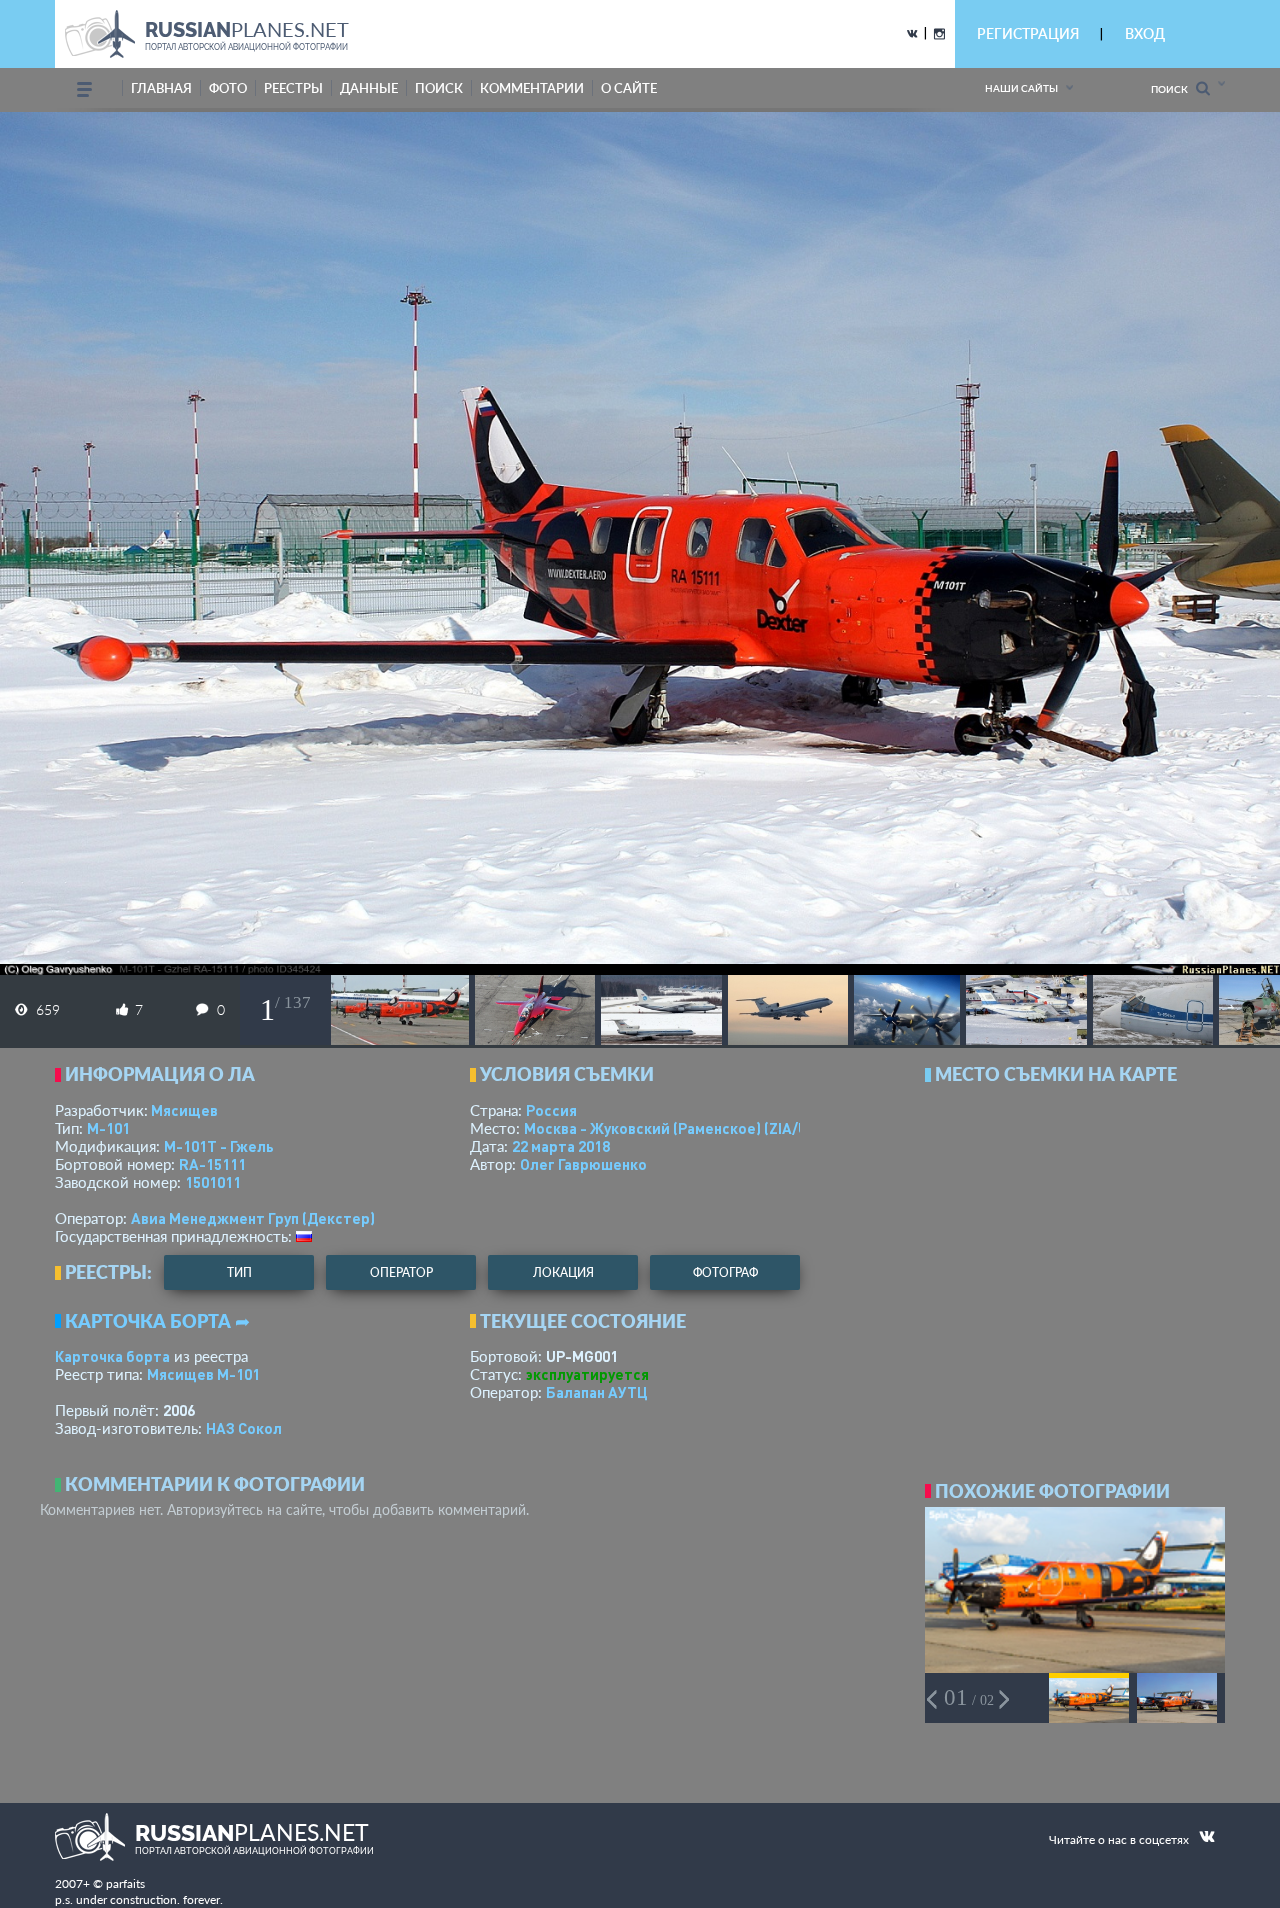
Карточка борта (112, 1356)
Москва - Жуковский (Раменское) (685, 1128)
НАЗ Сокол (244, 1428)
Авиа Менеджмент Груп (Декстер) (253, 1218)
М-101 (108, 1128)
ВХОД (1145, 33)
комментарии (532, 88)
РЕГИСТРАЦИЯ (1028, 33)
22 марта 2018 (561, 1146)
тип (239, 1272)
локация (563, 1272)
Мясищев (184, 1110)
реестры (293, 88)
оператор (401, 1272)
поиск (439, 88)
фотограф (725, 1272)
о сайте (629, 88)
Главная (161, 88)
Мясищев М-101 (203, 1374)
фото (228, 88)
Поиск (1173, 89)
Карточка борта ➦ (157, 1321)
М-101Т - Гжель (219, 1146)
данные (369, 88)
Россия (551, 1110)
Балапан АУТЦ (597, 1392)
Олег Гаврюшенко (583, 1164)
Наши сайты (1021, 88)
